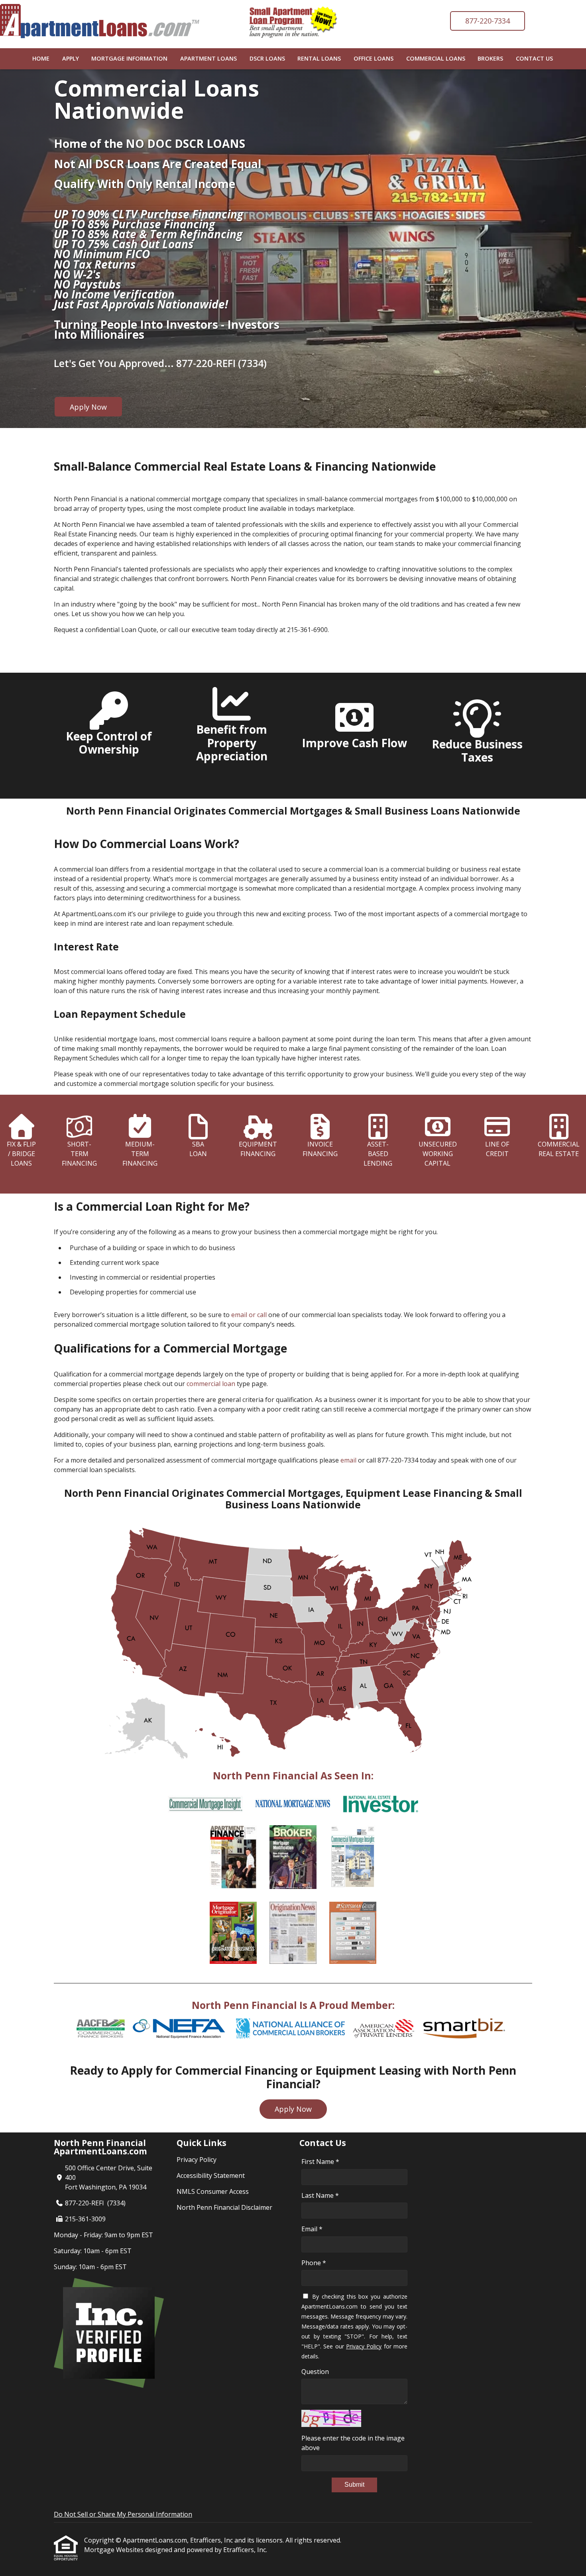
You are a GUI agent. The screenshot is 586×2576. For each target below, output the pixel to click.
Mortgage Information (129, 58)
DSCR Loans (267, 58)
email (348, 1460)
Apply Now (88, 407)
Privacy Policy (197, 2160)
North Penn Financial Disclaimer (224, 2207)
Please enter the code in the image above (353, 2443)
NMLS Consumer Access (213, 2191)
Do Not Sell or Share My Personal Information (123, 2514)
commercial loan (211, 1384)
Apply (71, 58)
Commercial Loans (436, 58)
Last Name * (320, 2195)
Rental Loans (319, 58)
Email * (312, 2229)
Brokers (490, 58)
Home (41, 58)
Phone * (314, 2263)
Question (315, 2372)
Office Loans (374, 58)
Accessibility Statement (211, 2175)
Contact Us (534, 58)
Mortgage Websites (115, 2550)
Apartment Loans (208, 58)
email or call (249, 1315)
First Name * (320, 2162)
